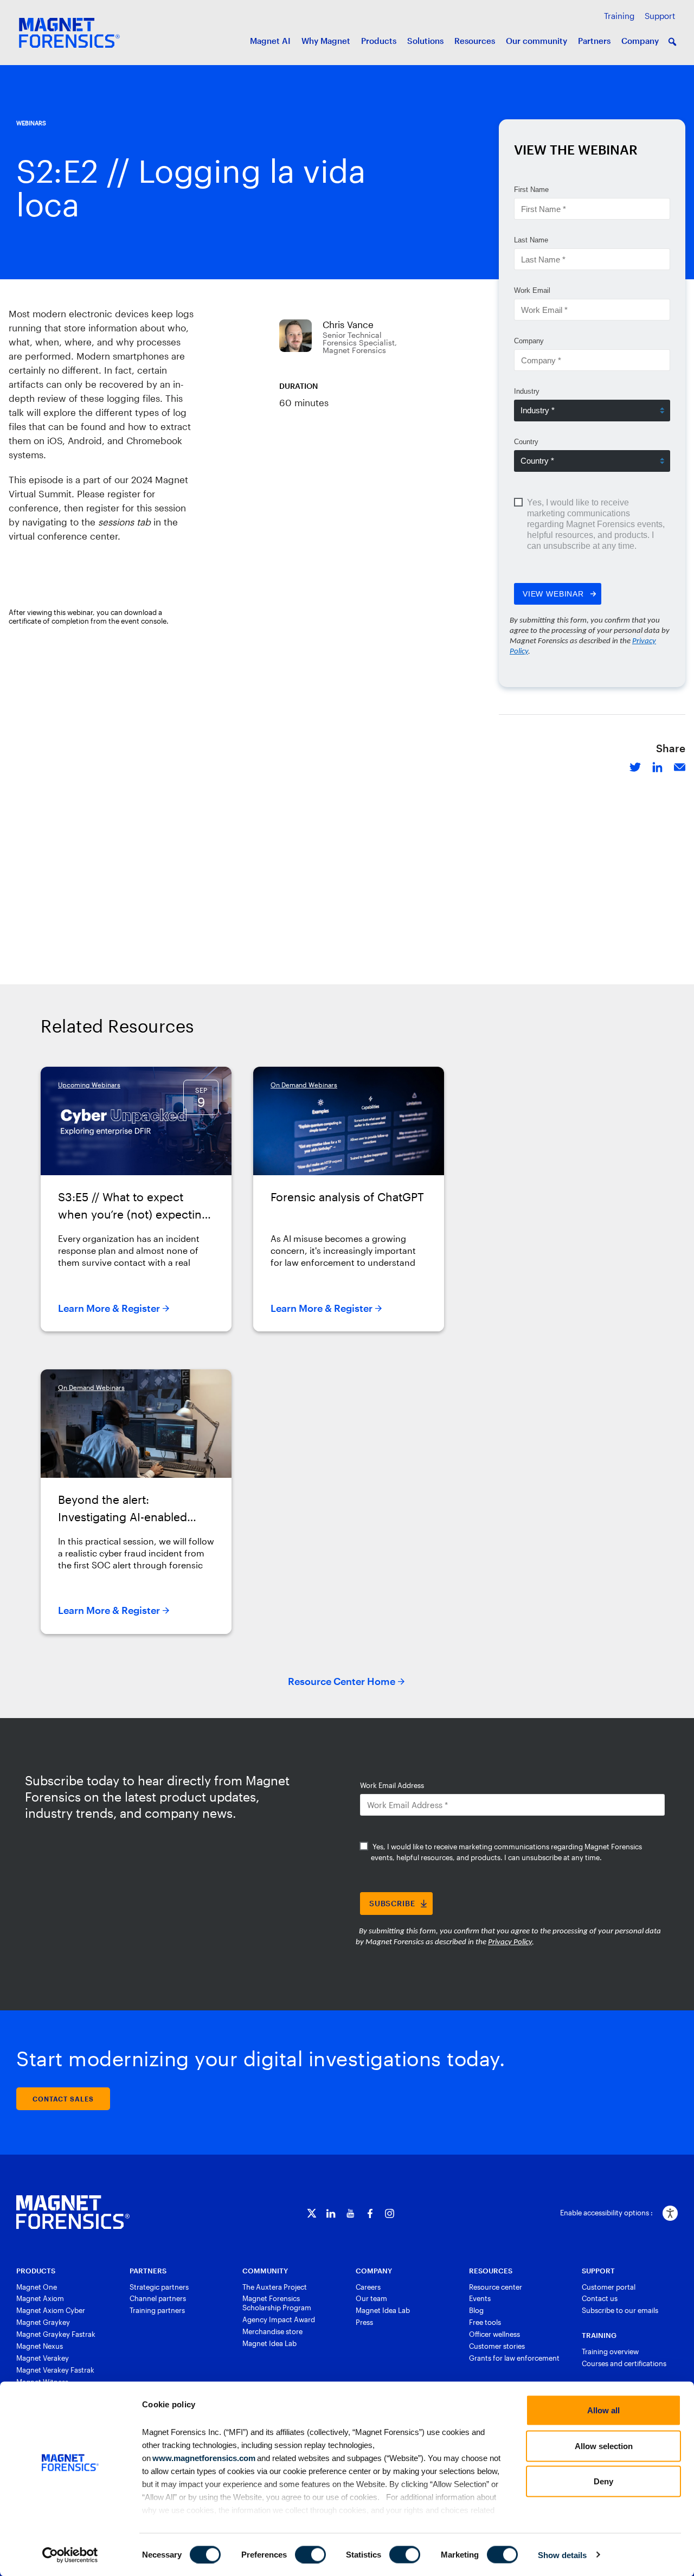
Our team (371, 2298)
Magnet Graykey (43, 2322)
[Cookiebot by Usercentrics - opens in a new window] (70, 2555)
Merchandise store (272, 2331)
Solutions (425, 41)
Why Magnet (326, 41)
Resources (475, 41)
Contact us (600, 2298)
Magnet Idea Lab (269, 2343)
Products (379, 41)
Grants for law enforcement (514, 2358)
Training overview (610, 2351)
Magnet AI (270, 41)
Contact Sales (63, 2099)
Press (364, 2322)
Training (619, 16)
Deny (603, 2481)
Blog (476, 2310)
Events (480, 2298)
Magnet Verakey (43, 2358)
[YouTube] (351, 2213)
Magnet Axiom (40, 2298)
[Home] (73, 2212)
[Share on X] (635, 766)
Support (660, 16)
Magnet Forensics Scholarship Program (277, 2303)
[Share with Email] (680, 766)
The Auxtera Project (275, 2287)
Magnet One (37, 2287)
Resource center (496, 2287)
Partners (594, 41)
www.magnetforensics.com (203, 2458)
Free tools (485, 2322)
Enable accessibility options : (606, 2213)
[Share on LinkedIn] (657, 766)
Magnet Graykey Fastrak (56, 2334)
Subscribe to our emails (620, 2310)
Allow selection (604, 2446)
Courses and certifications (624, 2363)
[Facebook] (370, 2213)
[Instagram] (390, 2213)
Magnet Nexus (40, 2346)
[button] (672, 42)
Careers (368, 2287)
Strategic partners (159, 2287)
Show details (562, 2555)
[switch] (310, 2554)
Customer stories (497, 2346)
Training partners (157, 2310)
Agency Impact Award (279, 2319)
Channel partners (158, 2298)
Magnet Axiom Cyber (51, 2310)
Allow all (603, 2410)
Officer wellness (494, 2334)
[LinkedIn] (331, 2213)
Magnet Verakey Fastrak (55, 2370)
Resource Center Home (342, 1681)
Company (640, 41)
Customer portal (609, 2287)
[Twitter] (311, 2213)
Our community (536, 41)
